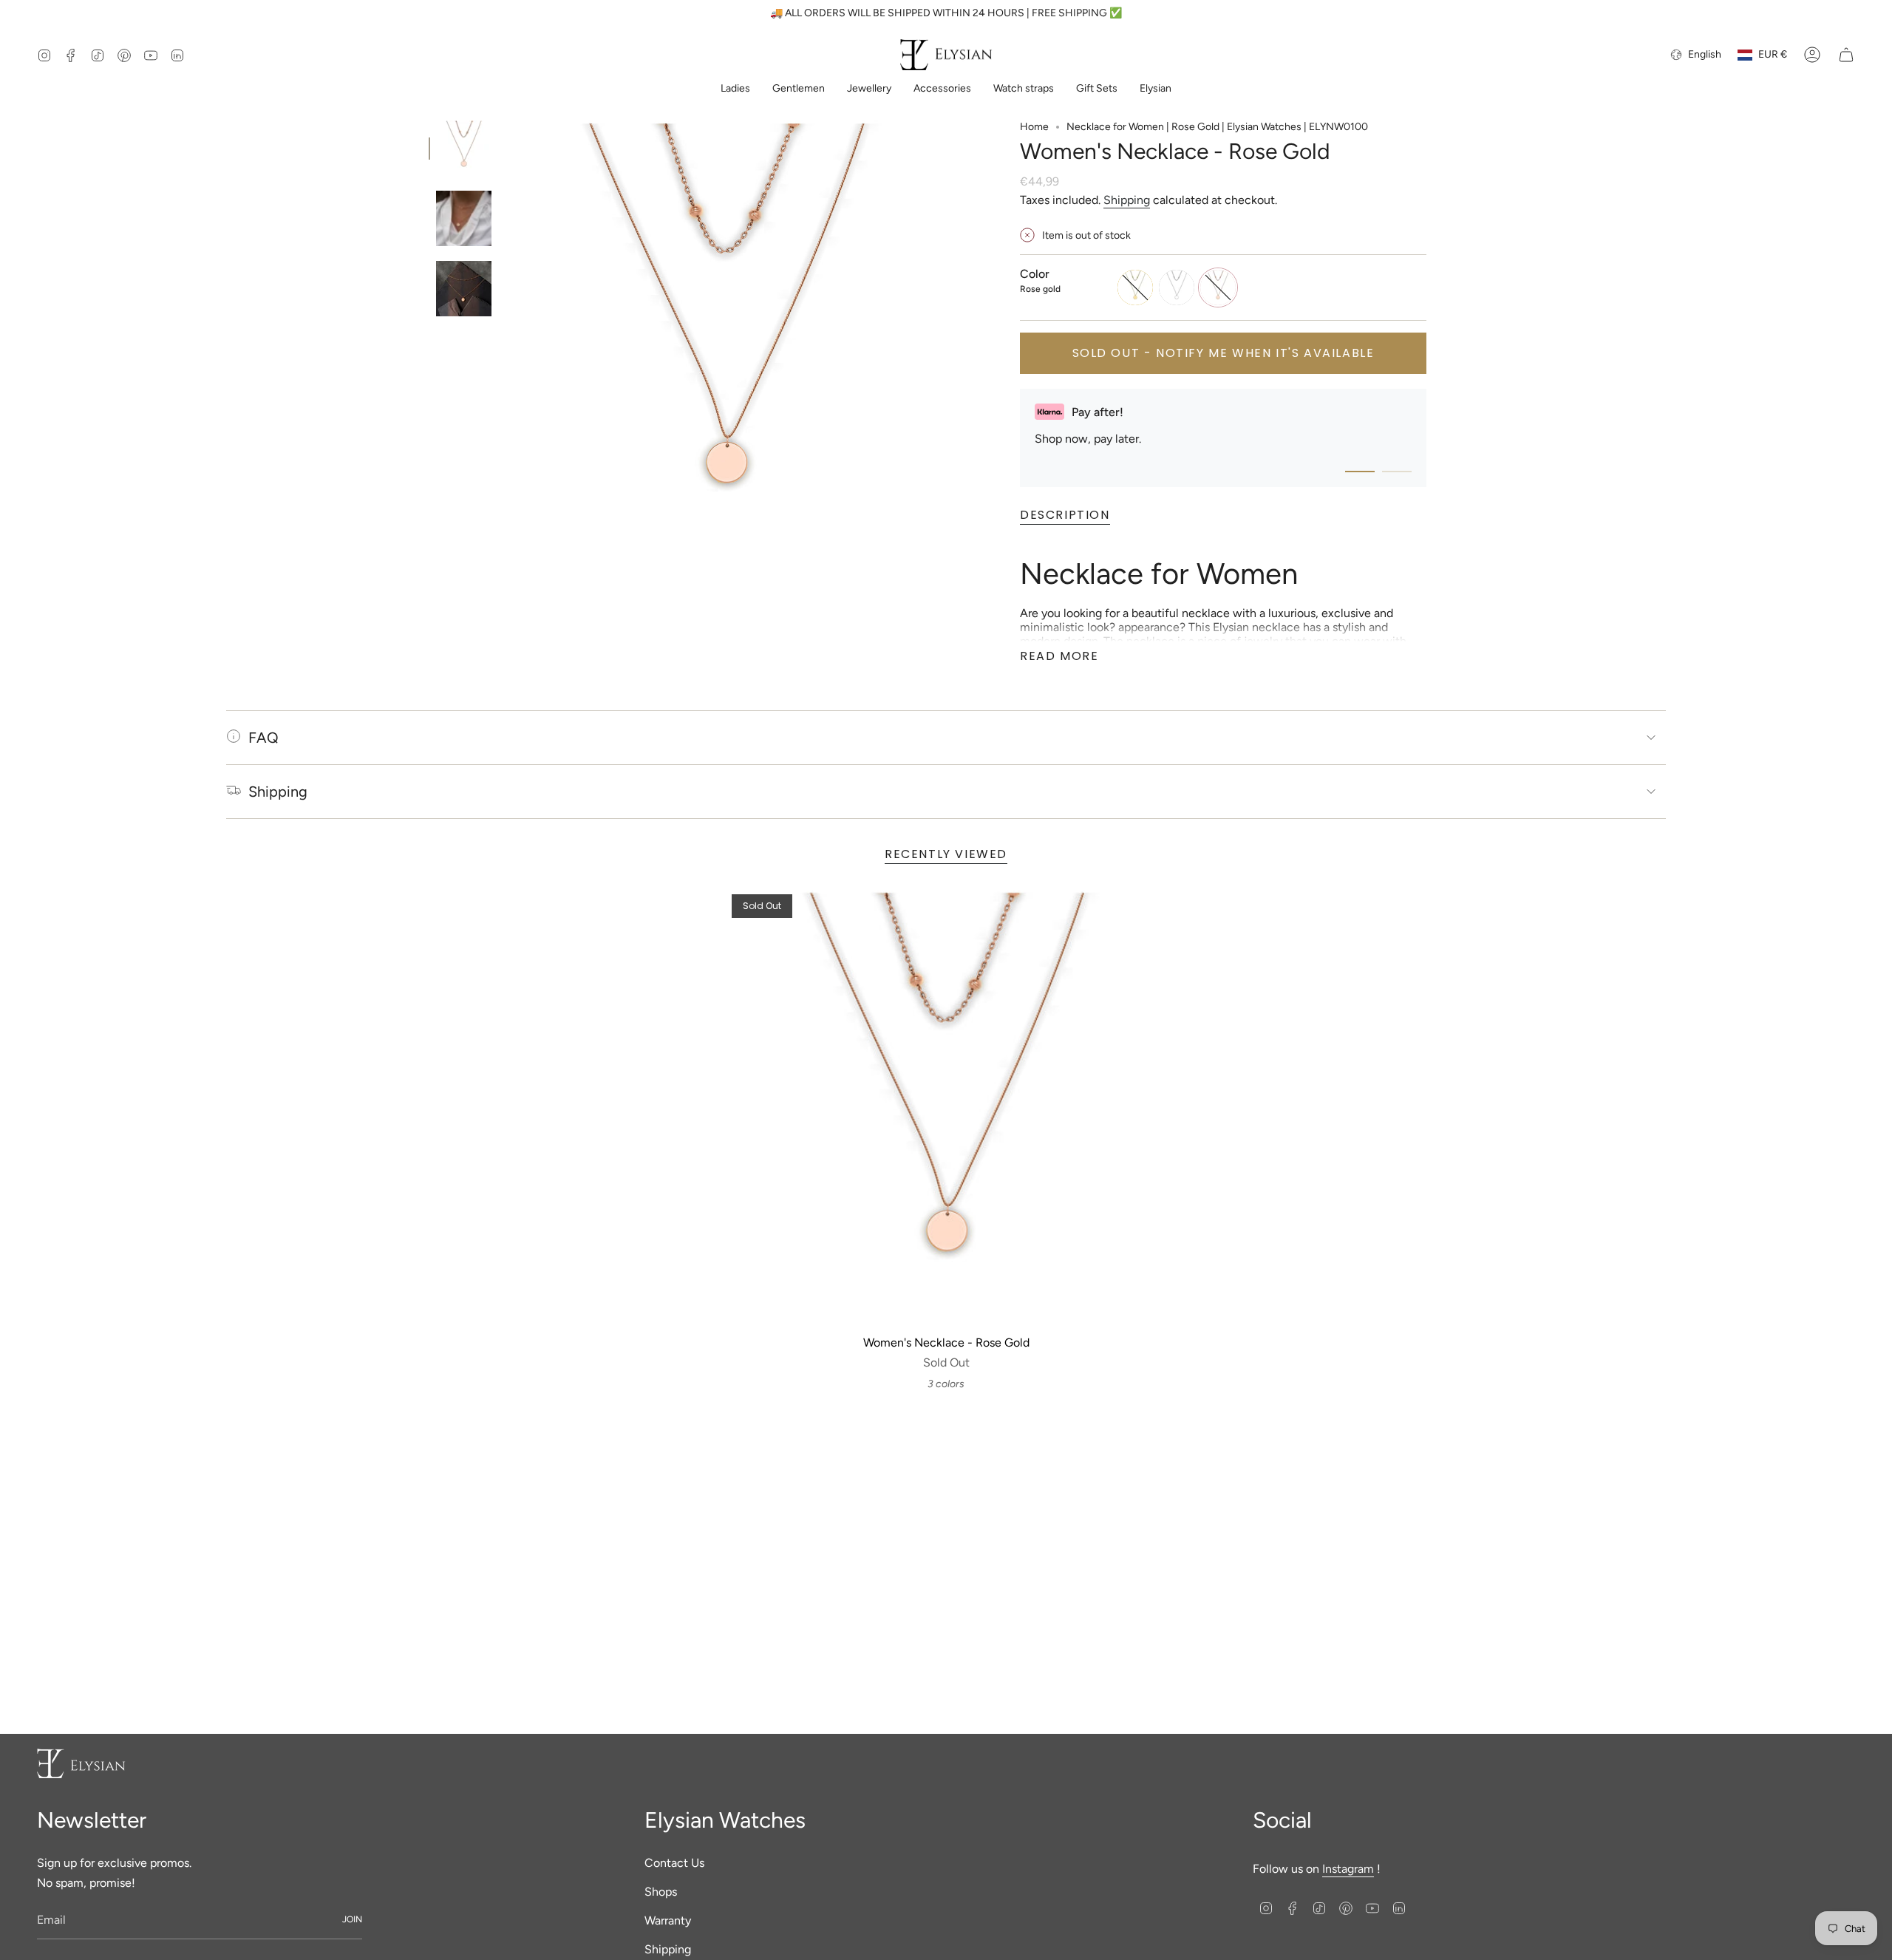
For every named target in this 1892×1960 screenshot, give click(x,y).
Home (1034, 127)
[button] (735, 90)
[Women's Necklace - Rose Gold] (946, 1109)
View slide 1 (1360, 472)
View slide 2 (1397, 472)
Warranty (668, 1920)
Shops (661, 1892)
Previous (506, 341)
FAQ (263, 738)
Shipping (1127, 200)
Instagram (1348, 1869)
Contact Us (674, 1863)
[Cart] (1846, 55)
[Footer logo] (81, 1763)
